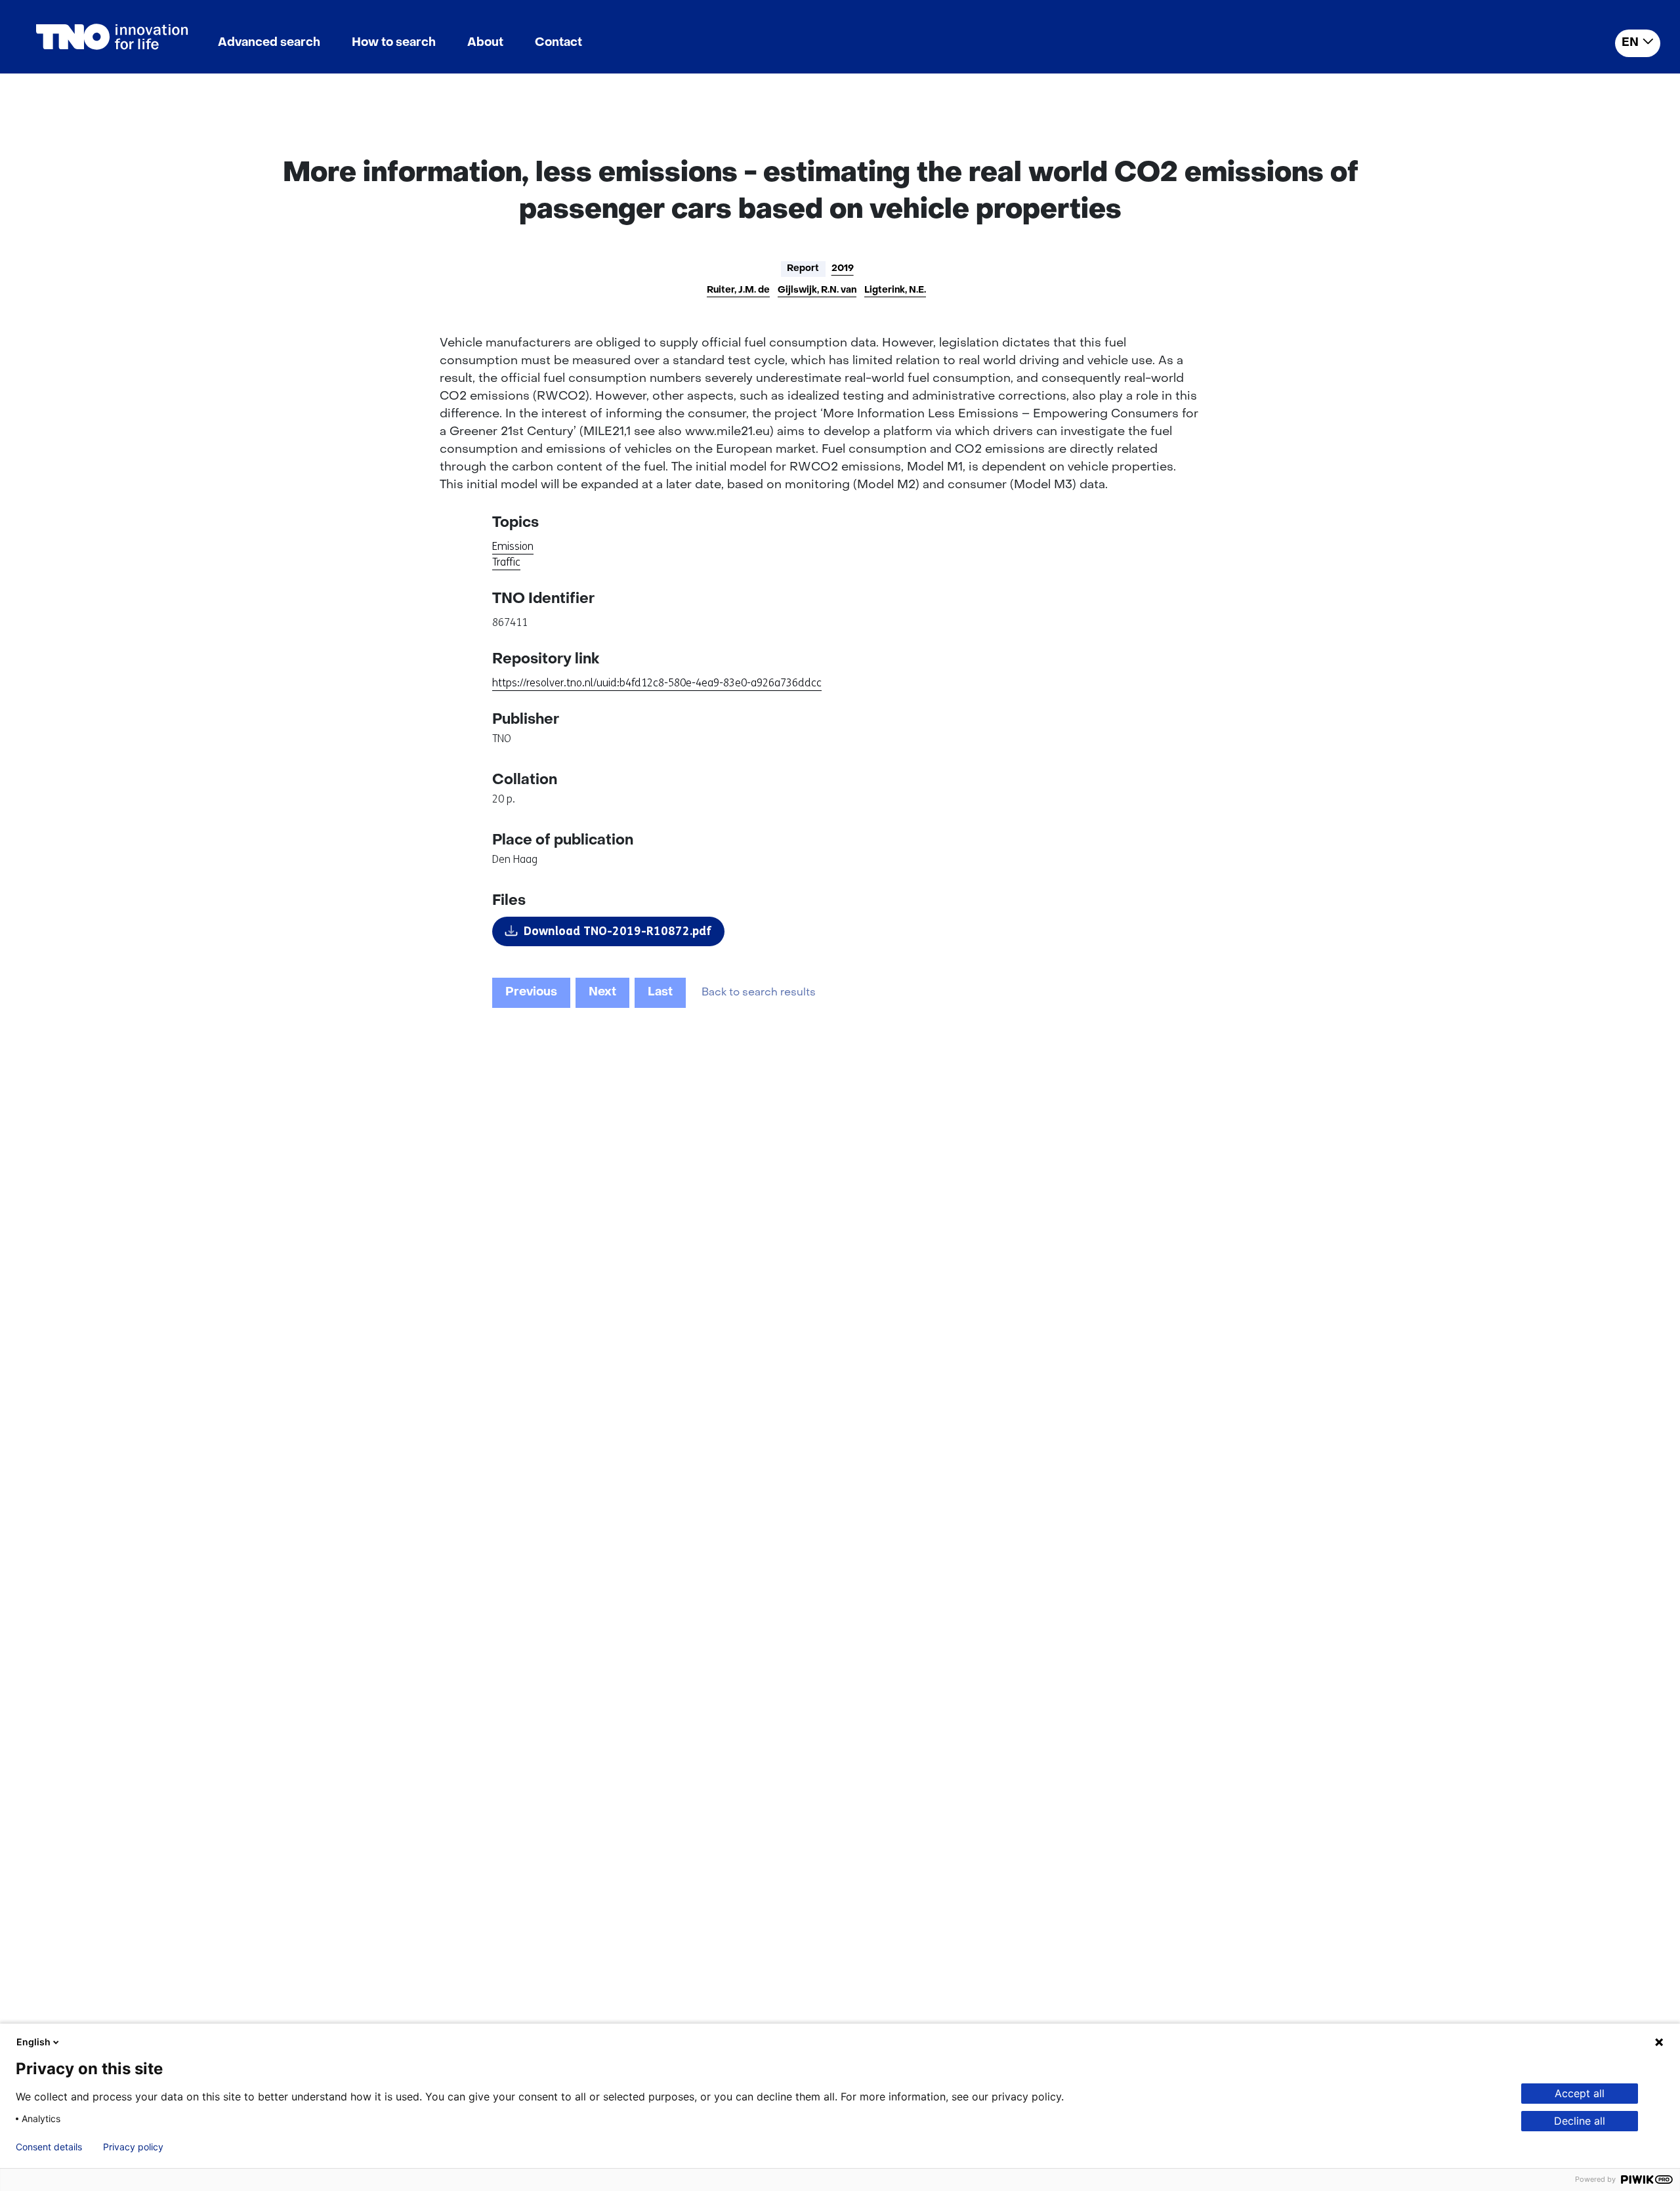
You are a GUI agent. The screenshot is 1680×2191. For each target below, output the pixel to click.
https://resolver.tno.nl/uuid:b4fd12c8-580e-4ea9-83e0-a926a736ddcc (657, 683)
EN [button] (1630, 43)
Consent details (49, 2147)
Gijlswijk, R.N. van (817, 290)
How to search (394, 43)
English (33, 2042)
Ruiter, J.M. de (738, 290)
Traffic (506, 562)
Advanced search (269, 43)
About (485, 43)
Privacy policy (133, 2147)
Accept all (1580, 2093)
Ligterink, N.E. (895, 290)
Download (618, 931)
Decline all (1580, 2121)
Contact (558, 43)
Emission (513, 546)
